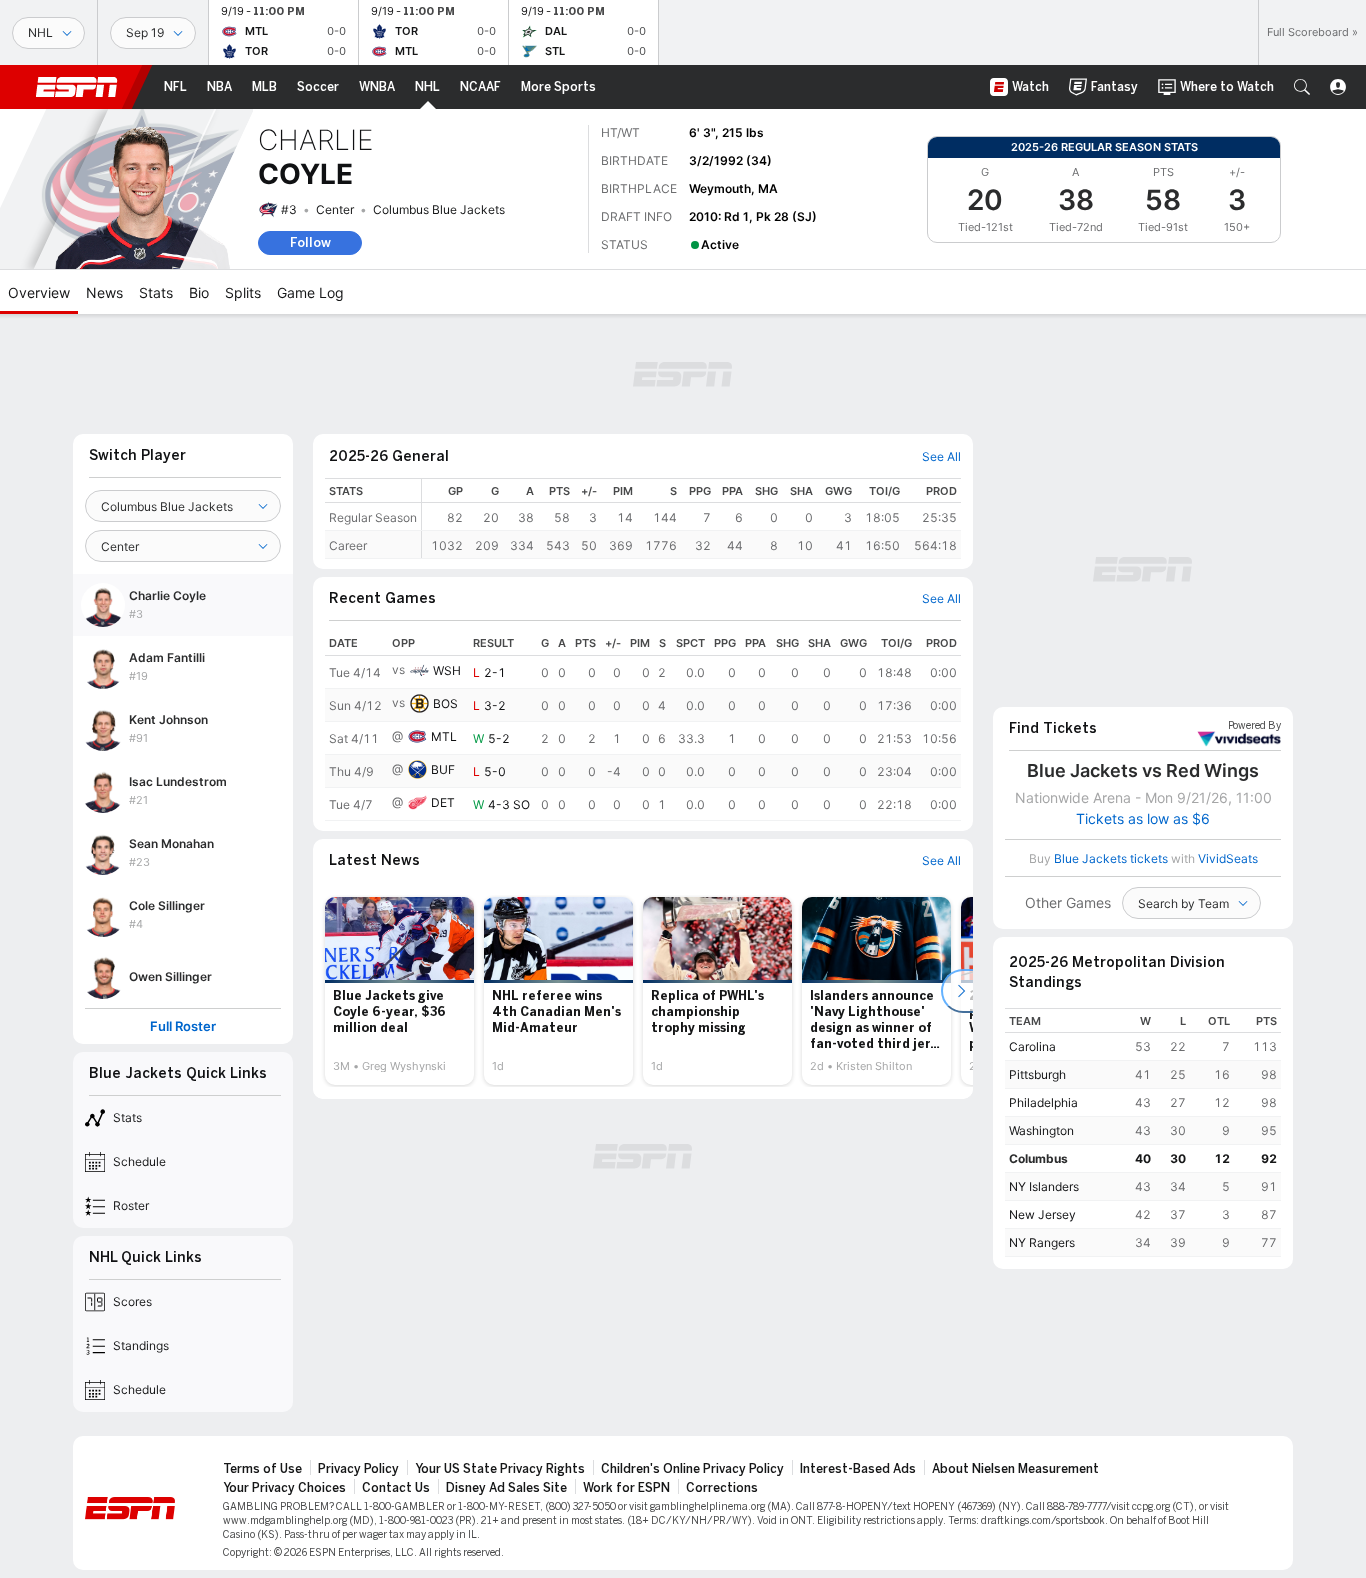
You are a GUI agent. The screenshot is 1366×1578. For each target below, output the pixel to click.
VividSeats (1254, 726)
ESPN (77, 87)
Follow (310, 242)
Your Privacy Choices (284, 1488)
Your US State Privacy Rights (500, 1469)
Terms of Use (262, 1469)
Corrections (722, 1488)
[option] (399, 991)
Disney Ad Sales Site (506, 1488)
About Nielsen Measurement (1015, 1469)
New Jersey (1042, 1214)
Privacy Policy (358, 1469)
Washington (1041, 1130)
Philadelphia (1043, 1102)
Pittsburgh (1037, 1074)
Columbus (1038, 1158)
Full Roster (183, 1026)
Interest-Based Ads (858, 1469)
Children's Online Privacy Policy (692, 1469)
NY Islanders (1044, 1186)
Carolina (1032, 1046)
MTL (444, 736)
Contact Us (396, 1488)
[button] (1302, 87)
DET (443, 802)
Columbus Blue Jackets (439, 209)
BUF (443, 769)
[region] (691, 518)
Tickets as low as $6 (1143, 819)
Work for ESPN (626, 1488)
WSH (447, 670)
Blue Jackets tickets (1111, 858)
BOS (445, 703)
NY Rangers (1042, 1242)
